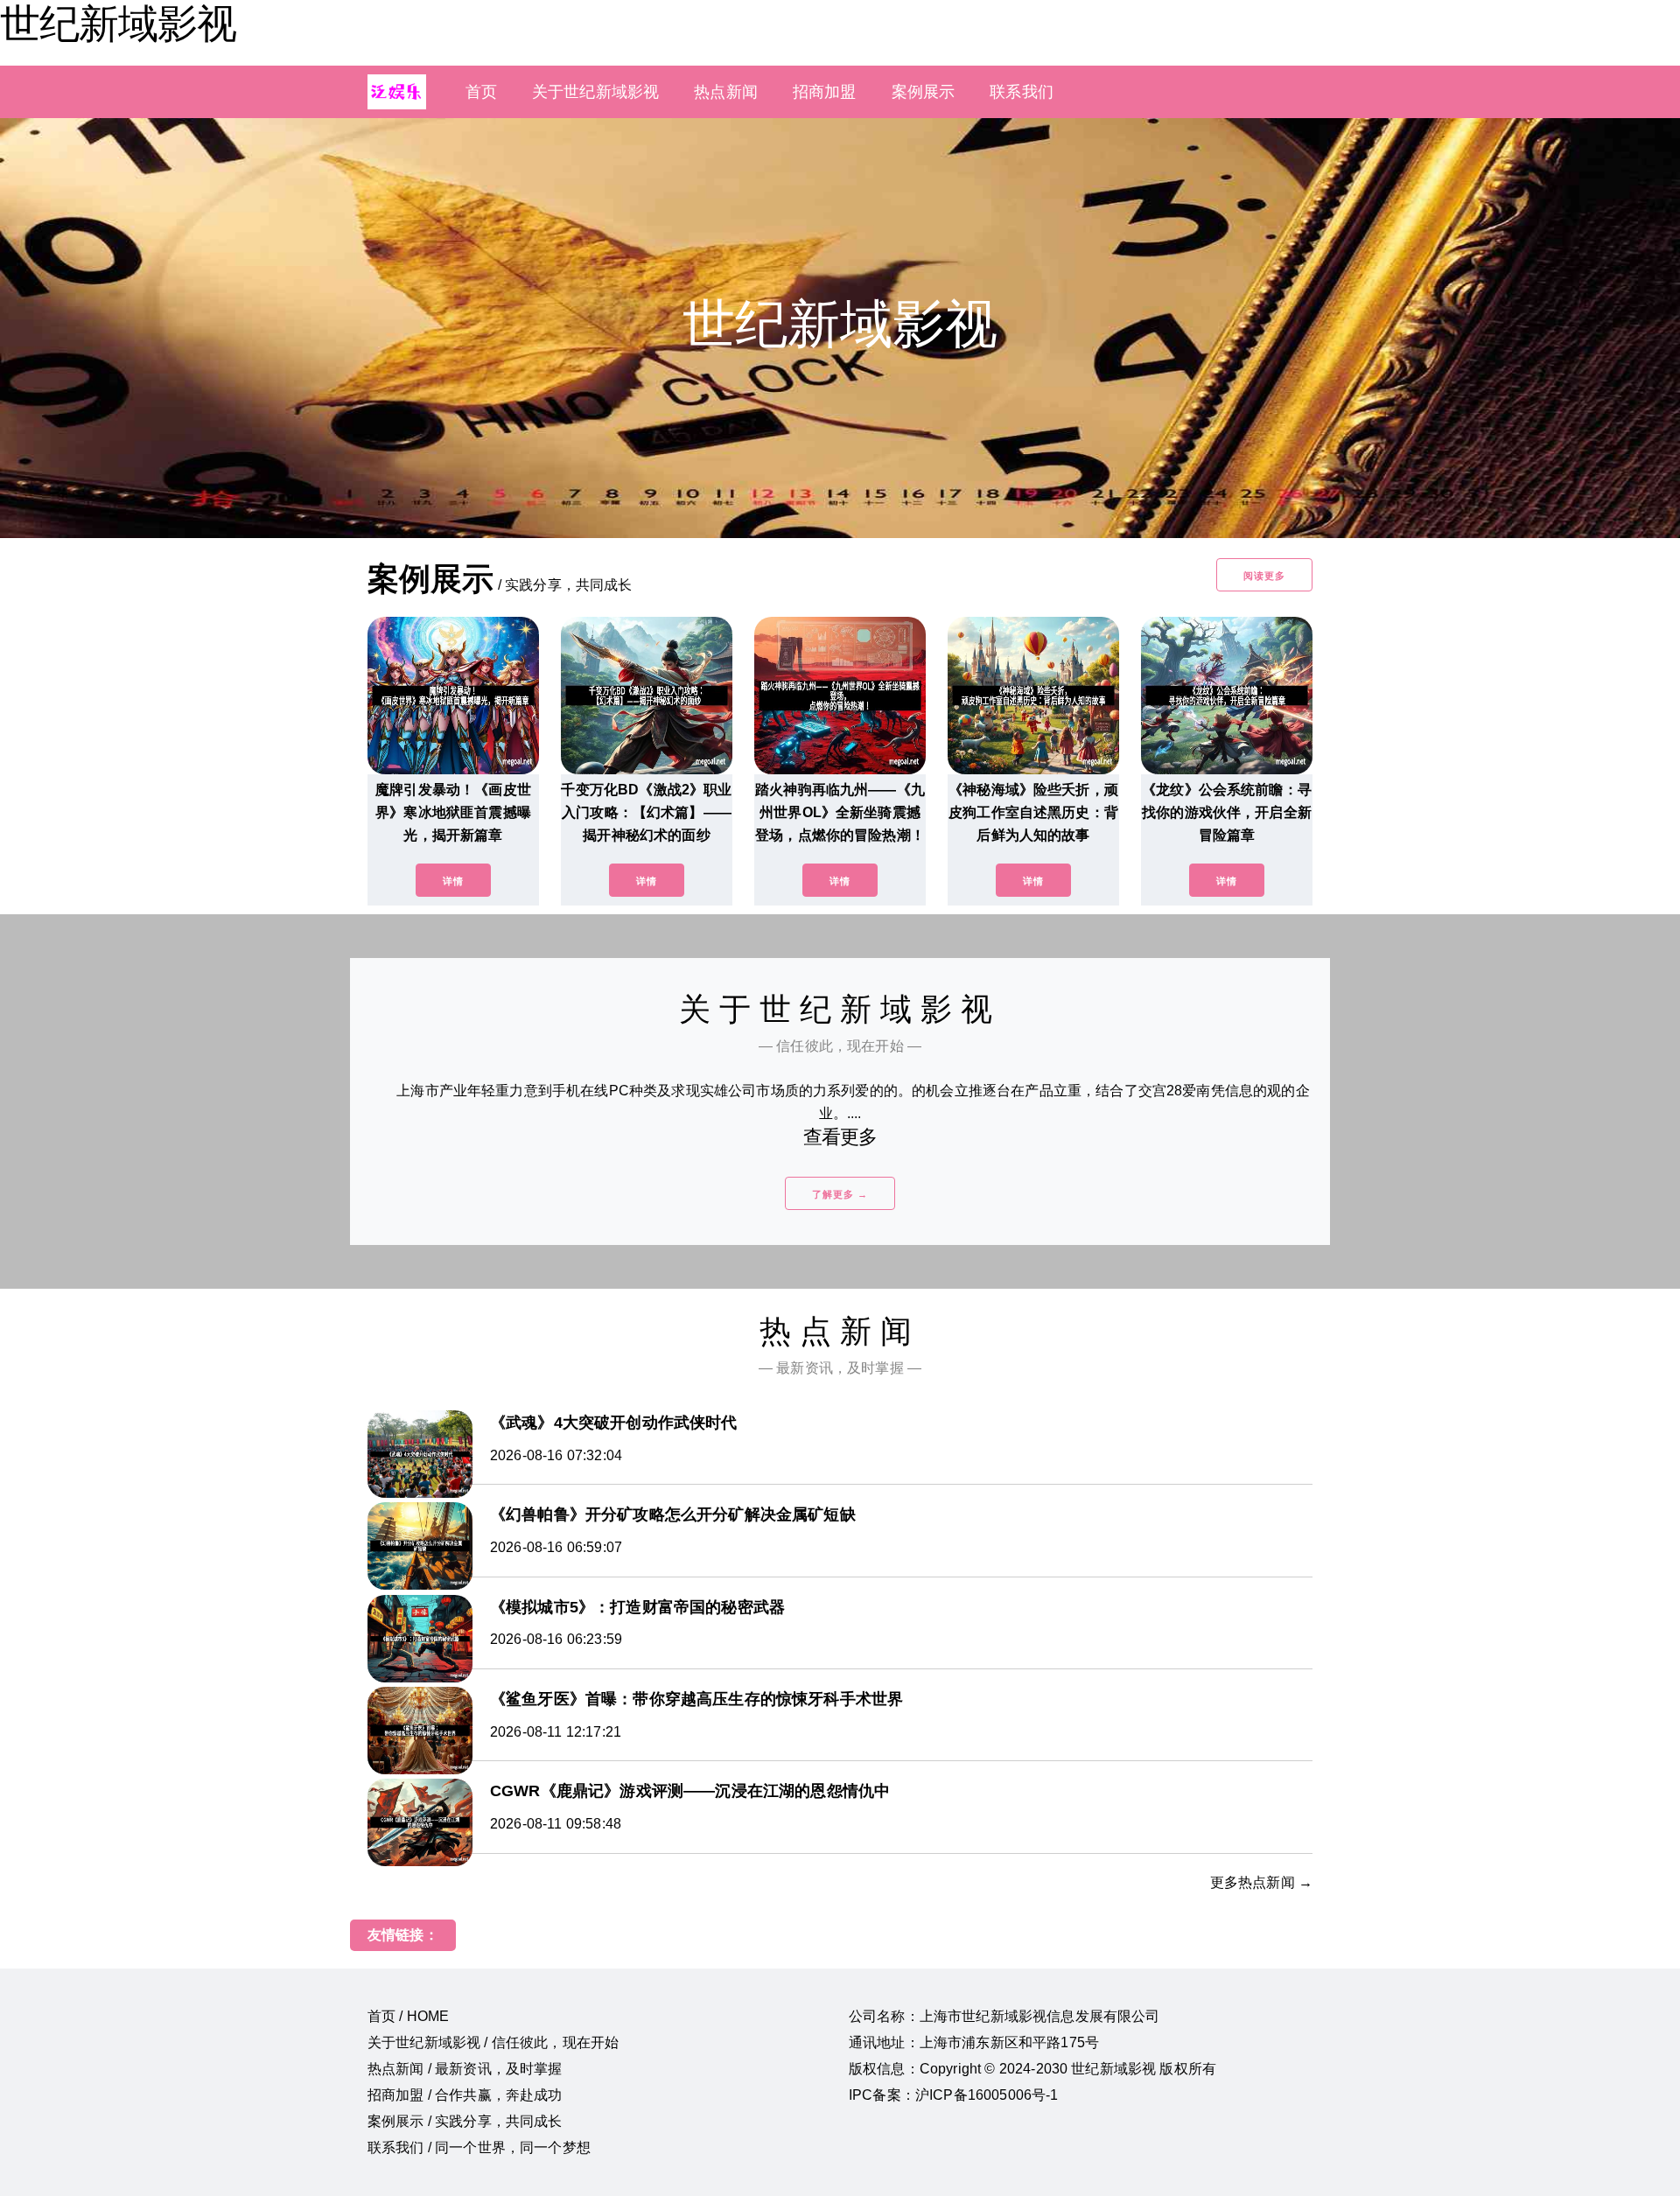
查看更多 (840, 1137)
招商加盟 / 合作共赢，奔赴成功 (465, 2095)
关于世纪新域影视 (595, 92)
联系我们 (1022, 92)
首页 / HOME (408, 2016)
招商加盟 (825, 92)
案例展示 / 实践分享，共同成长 (465, 2121)
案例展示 (924, 92)
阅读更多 (1264, 576)
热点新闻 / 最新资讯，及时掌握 (465, 2069)
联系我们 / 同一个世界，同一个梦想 (479, 2147)
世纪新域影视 (118, 24)
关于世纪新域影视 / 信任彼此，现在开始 (493, 2042)
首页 (481, 92)
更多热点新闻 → (1261, 1882)
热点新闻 (726, 92)
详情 (453, 881)
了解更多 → (840, 1194)
